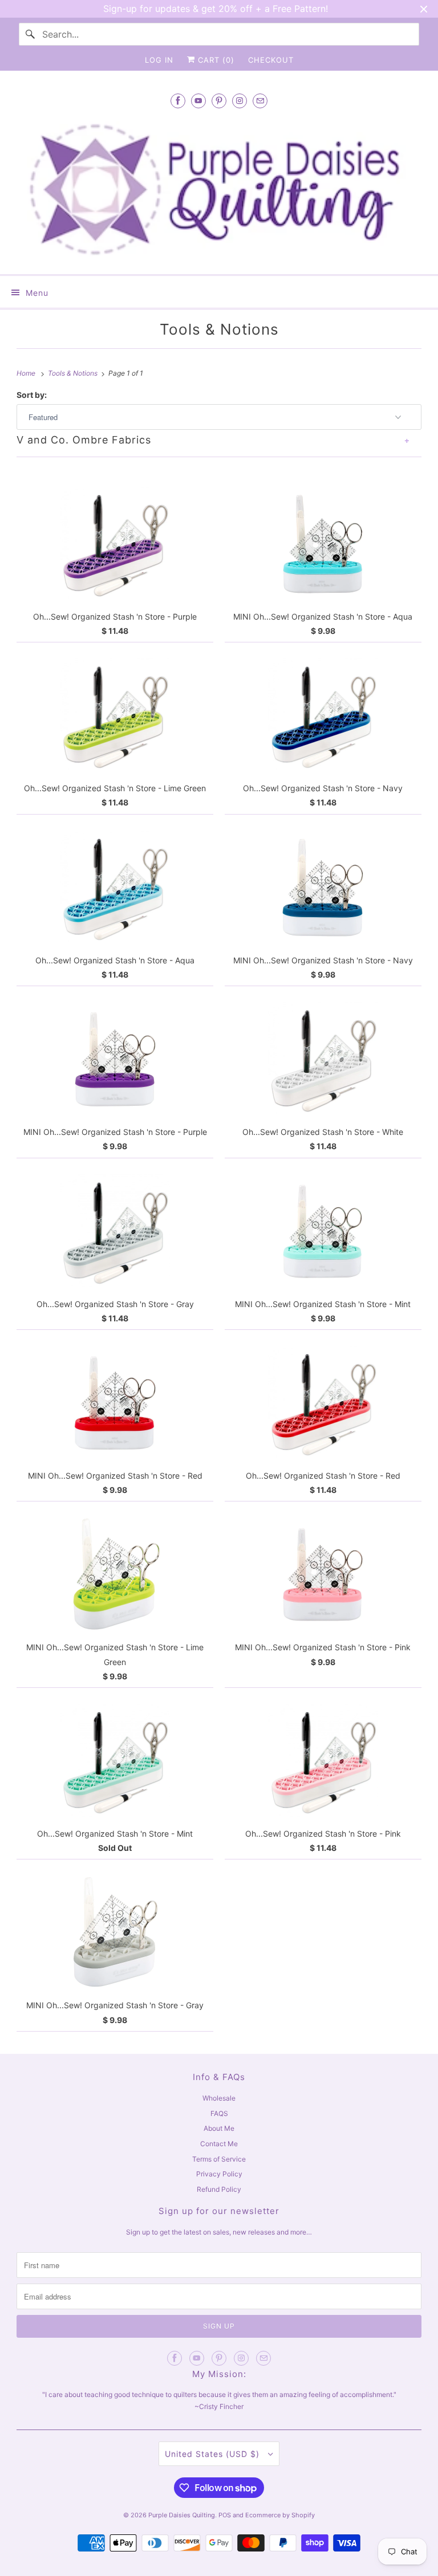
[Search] (30, 34)
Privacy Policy (219, 2174)
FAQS (219, 2113)
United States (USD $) (214, 2454)
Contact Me (219, 2144)
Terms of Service (219, 2159)
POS (225, 2515)
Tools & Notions (219, 329)
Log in (159, 60)
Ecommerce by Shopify (280, 2515)
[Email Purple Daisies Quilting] (260, 101)
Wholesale (219, 2098)
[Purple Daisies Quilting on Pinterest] (219, 101)
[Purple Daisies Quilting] (219, 190)
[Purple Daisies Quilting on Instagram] (240, 101)
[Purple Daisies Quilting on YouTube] (198, 101)
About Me (219, 2128)
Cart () (215, 60)
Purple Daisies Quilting (182, 2515)
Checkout (271, 60)
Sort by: (32, 395)
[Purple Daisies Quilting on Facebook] (178, 101)
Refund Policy (219, 2189)
